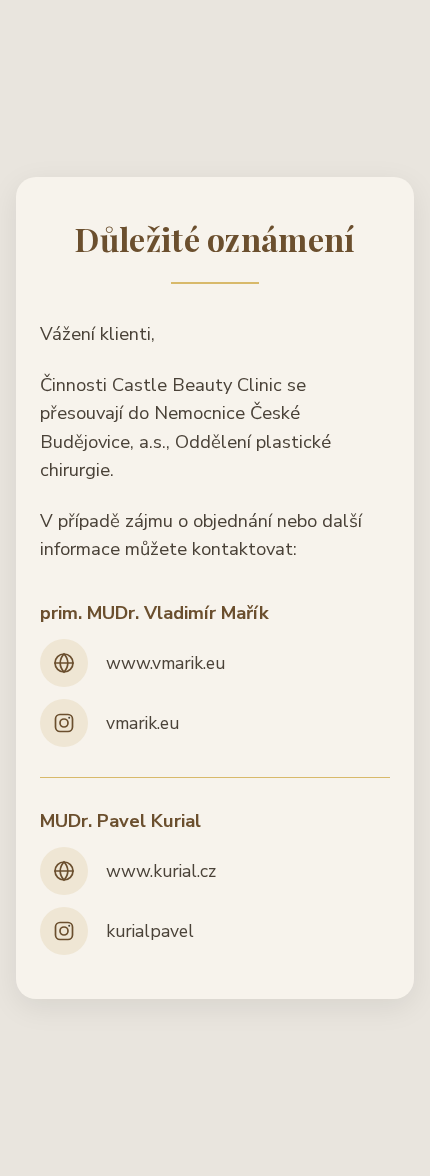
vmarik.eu (142, 723)
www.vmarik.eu (165, 663)
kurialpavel (150, 931)
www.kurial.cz (161, 871)
